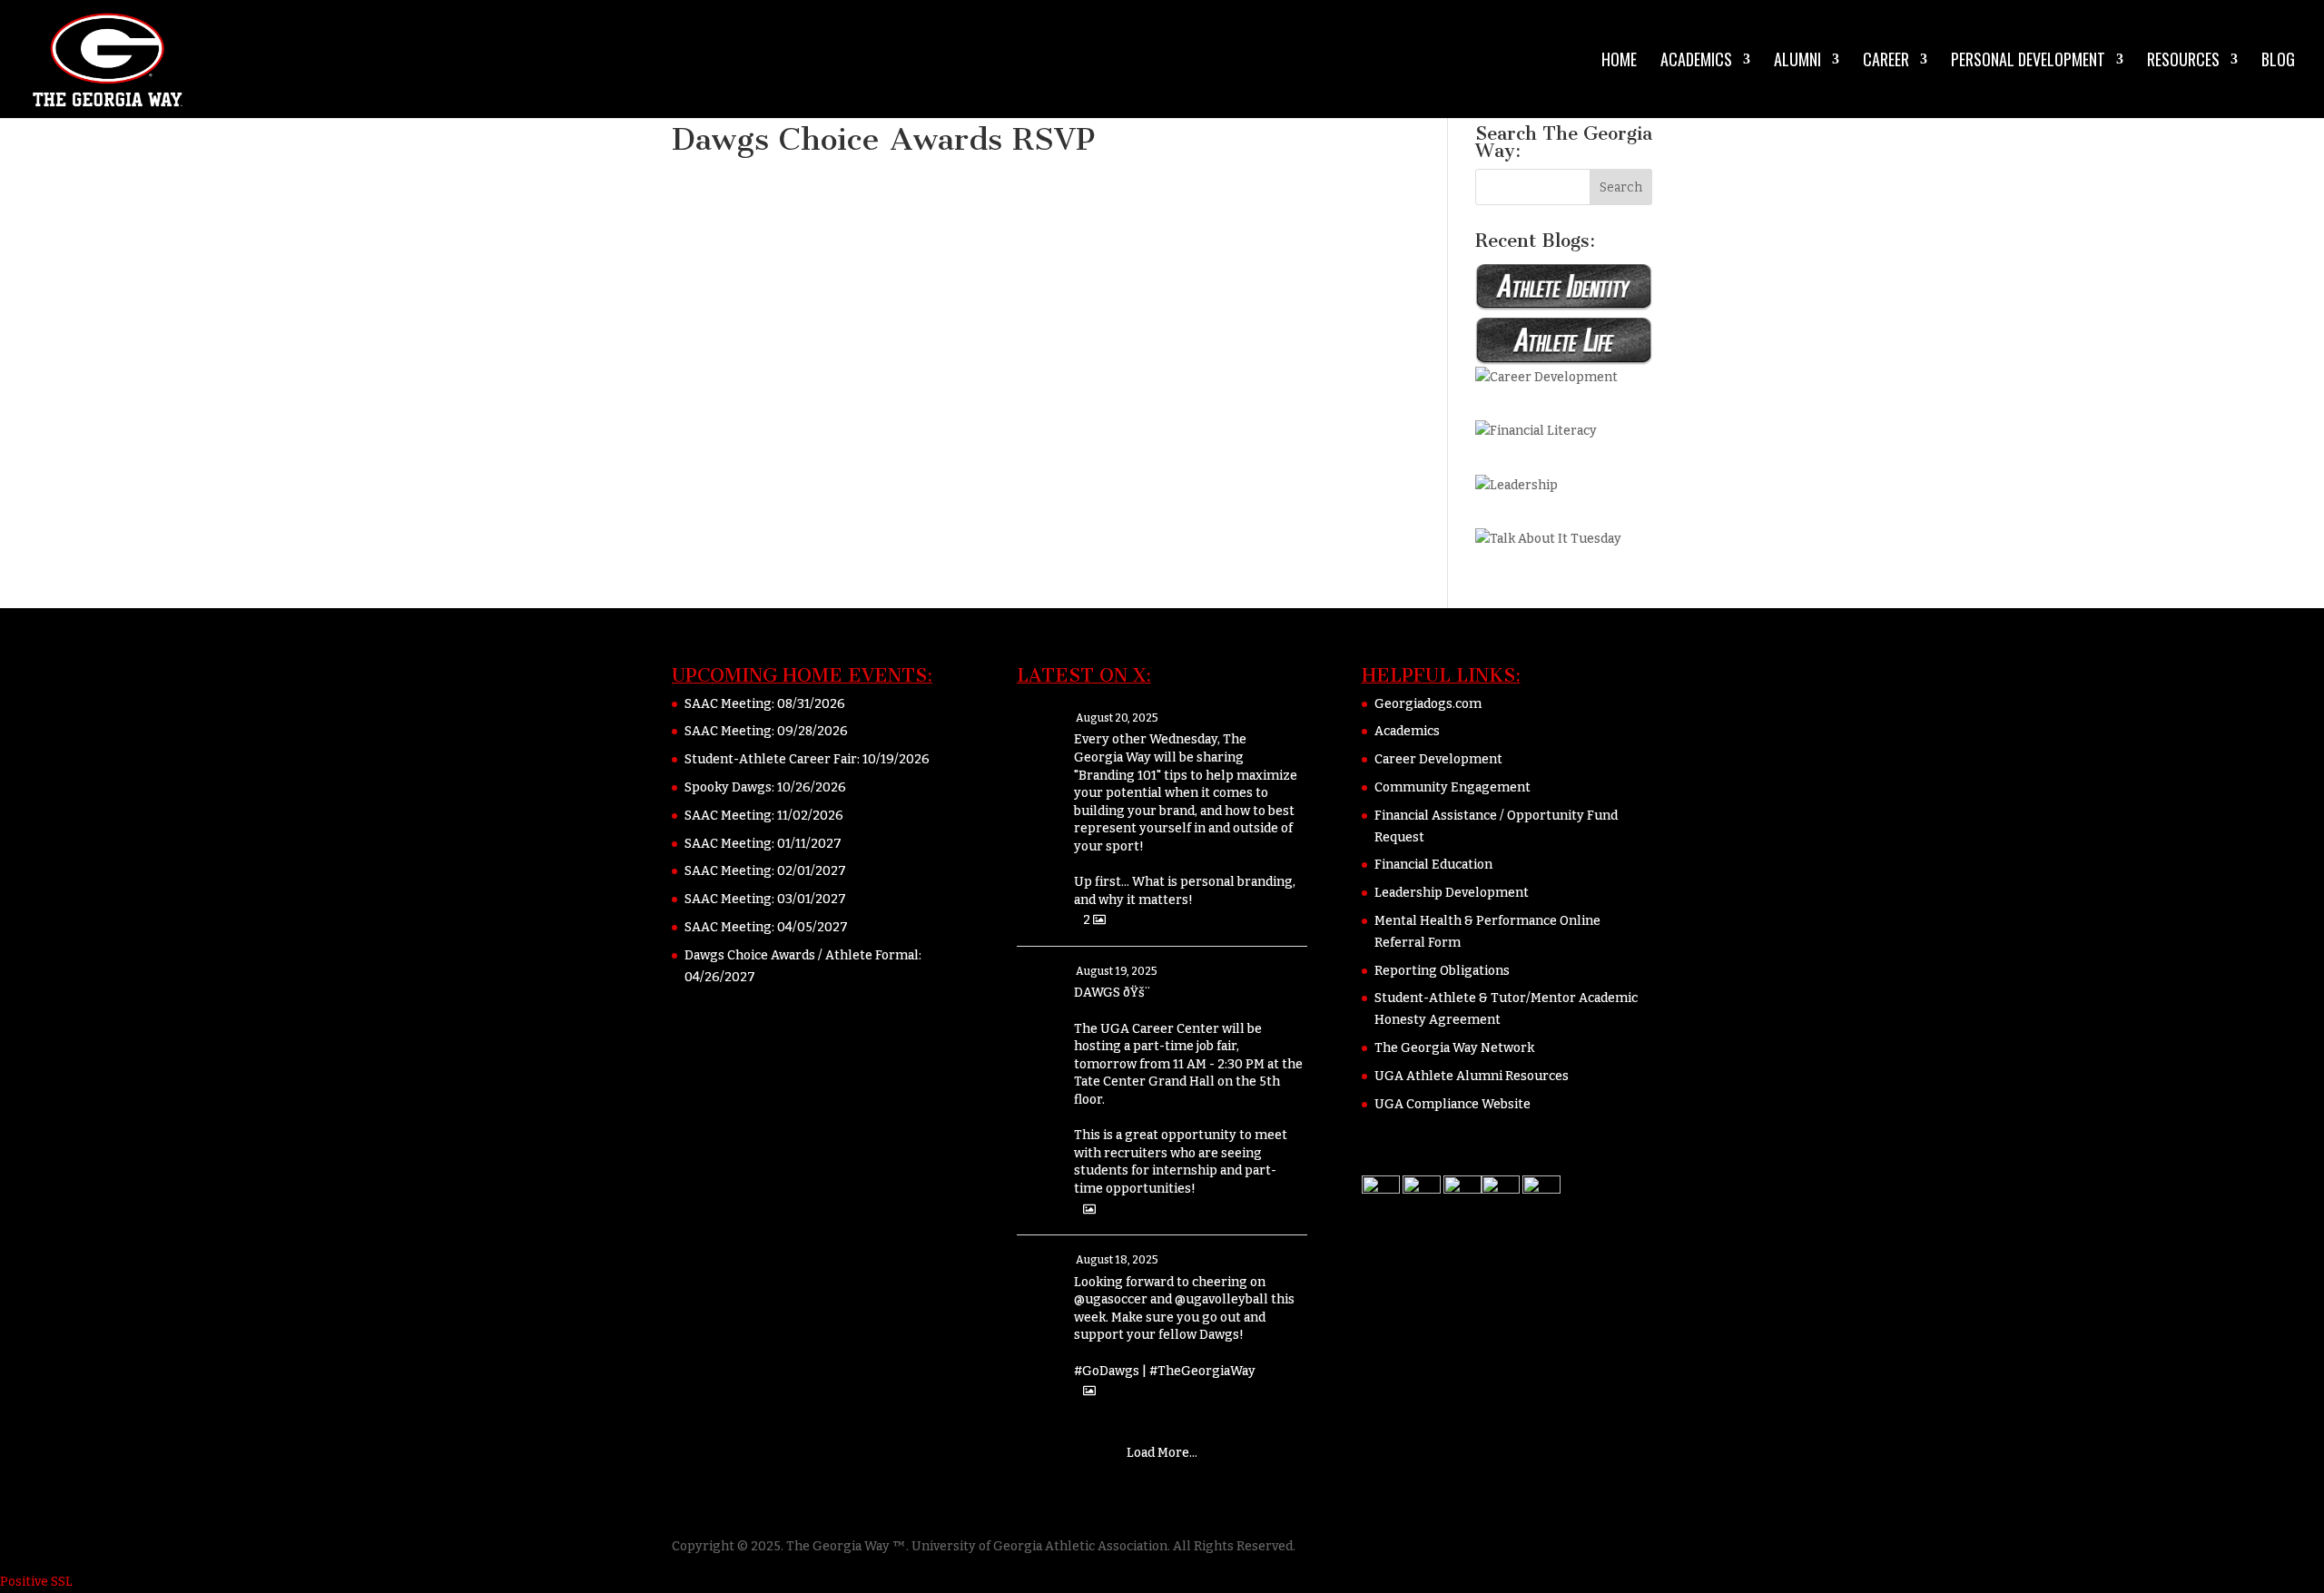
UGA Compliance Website (1452, 1104)
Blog (2278, 62)
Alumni (1797, 62)
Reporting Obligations (1442, 971)
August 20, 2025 (1117, 718)
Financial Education (1433, 865)
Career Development (1438, 759)
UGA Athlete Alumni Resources (1472, 1076)
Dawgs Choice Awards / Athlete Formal (802, 955)
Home (1619, 62)
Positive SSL (36, 1582)
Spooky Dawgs (728, 787)
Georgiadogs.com (1428, 704)
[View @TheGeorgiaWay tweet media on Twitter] (1089, 1209)
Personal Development (2028, 62)
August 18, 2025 (1117, 1260)
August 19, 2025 (1117, 971)
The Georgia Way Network (1454, 1048)
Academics (1696, 62)
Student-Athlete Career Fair (771, 759)
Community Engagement (1452, 787)
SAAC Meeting (728, 704)
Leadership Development (1452, 893)
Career (1886, 62)
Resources (2183, 62)
